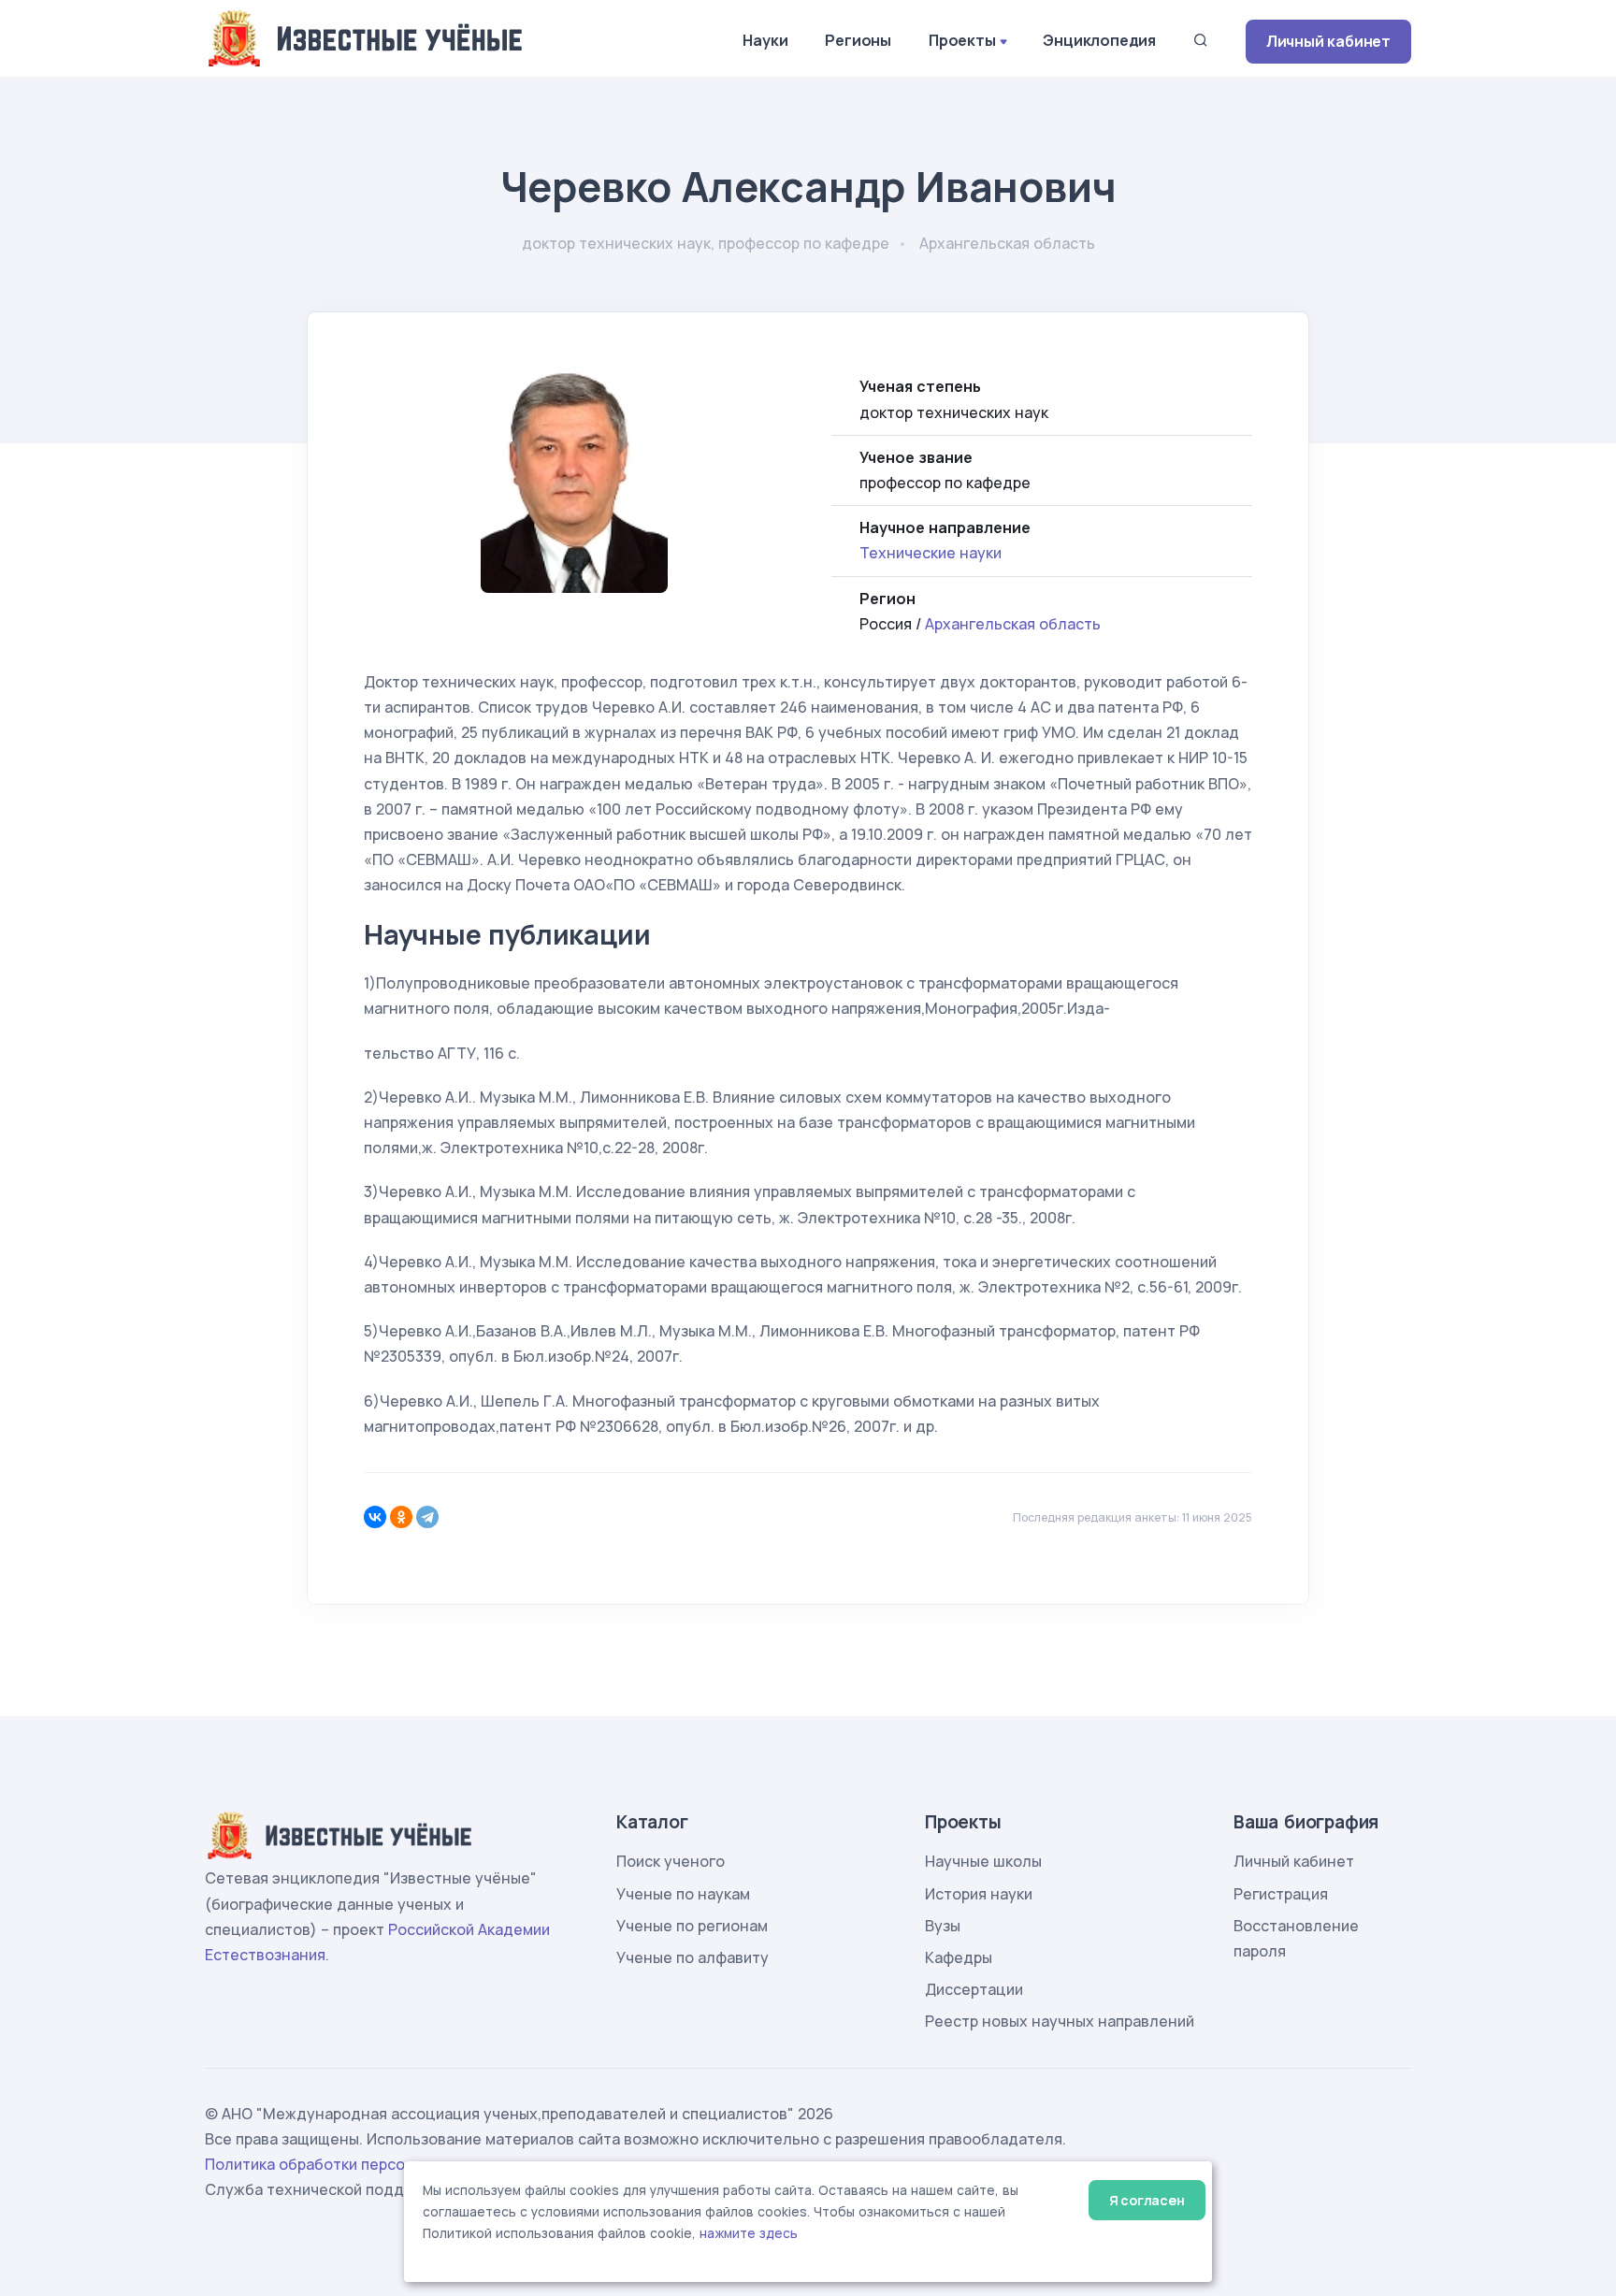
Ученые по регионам (692, 1926)
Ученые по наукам (683, 1894)
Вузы (943, 1926)
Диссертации (974, 1989)
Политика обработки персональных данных (367, 2164)
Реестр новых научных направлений (1060, 2021)
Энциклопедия (1099, 40)
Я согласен (1147, 2200)
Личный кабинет (1328, 41)
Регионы (858, 40)
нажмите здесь (749, 2233)
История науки (979, 1894)
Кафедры (959, 1957)
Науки (765, 40)
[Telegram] (427, 1517)
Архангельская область (1013, 624)
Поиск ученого (671, 1861)
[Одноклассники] (401, 1517)
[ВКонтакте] (375, 1517)
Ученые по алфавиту (693, 1957)
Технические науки (931, 553)
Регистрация (1281, 1894)
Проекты (962, 40)
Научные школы (983, 1861)
